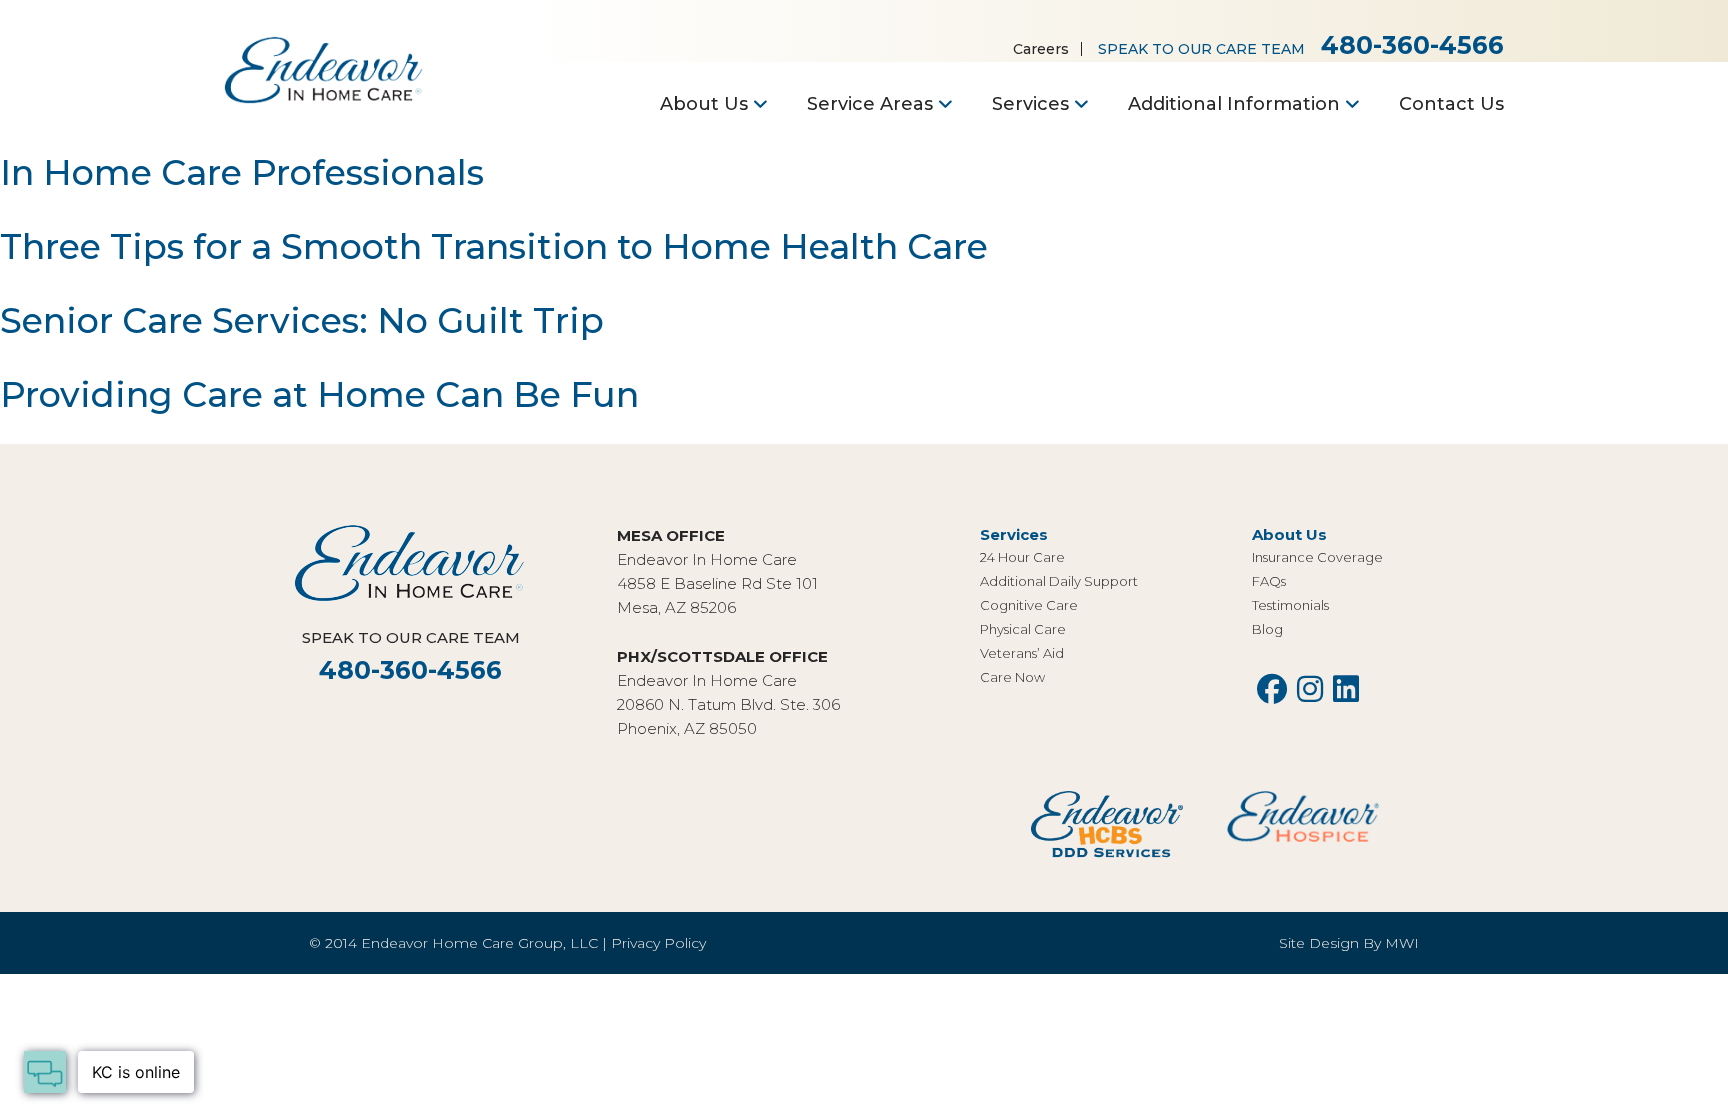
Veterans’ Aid (1022, 653)
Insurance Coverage (1317, 557)
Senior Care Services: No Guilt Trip (302, 320)
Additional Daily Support (1059, 581)
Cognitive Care (1029, 605)
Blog (1267, 629)
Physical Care (1023, 629)
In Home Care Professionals (242, 172)
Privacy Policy (658, 943)
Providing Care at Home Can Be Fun (319, 394)
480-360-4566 (1412, 45)
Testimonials (1290, 605)
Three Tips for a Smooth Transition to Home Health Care (494, 246)
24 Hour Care (1022, 557)
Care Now (1012, 677)
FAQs (1269, 581)
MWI (1402, 943)
